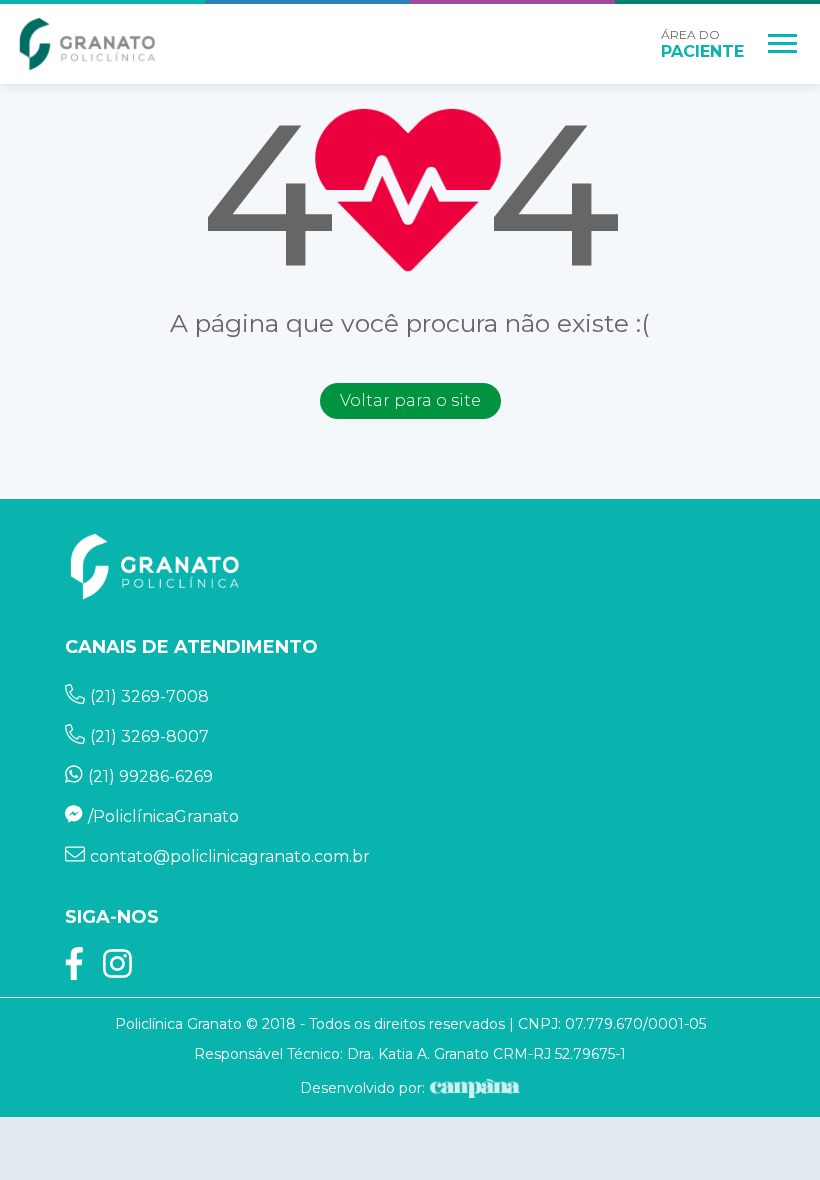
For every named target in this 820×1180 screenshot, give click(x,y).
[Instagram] (117, 969)
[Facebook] (74, 969)
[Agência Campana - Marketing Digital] (472, 1087)
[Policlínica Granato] (87, 44)
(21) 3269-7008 (149, 696)
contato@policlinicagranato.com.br (230, 856)
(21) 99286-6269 (150, 776)
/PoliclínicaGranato (163, 816)
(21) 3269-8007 (149, 736)
